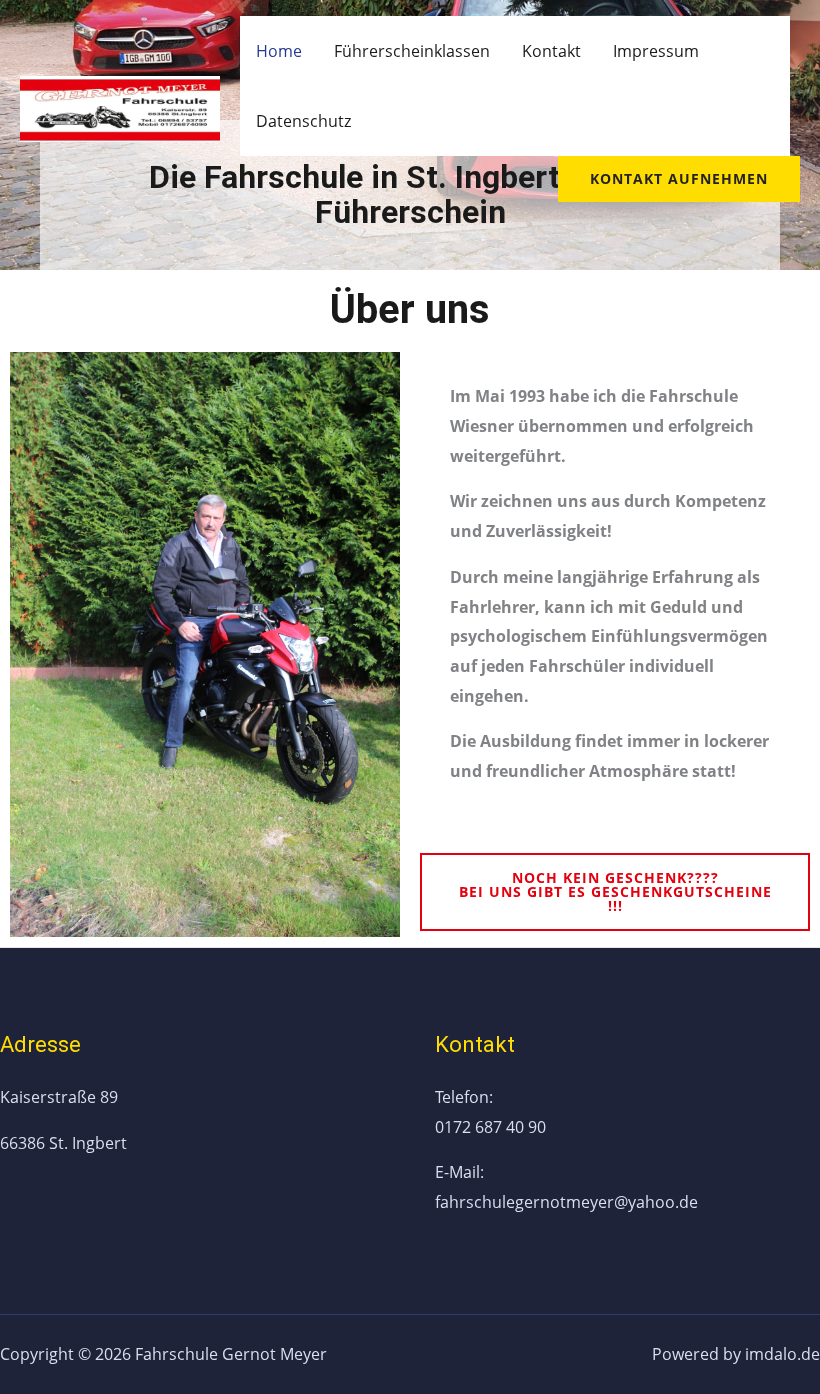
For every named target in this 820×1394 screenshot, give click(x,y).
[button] (615, 892)
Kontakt (551, 51)
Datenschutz (303, 121)
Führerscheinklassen (412, 51)
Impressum (656, 51)
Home (279, 51)
